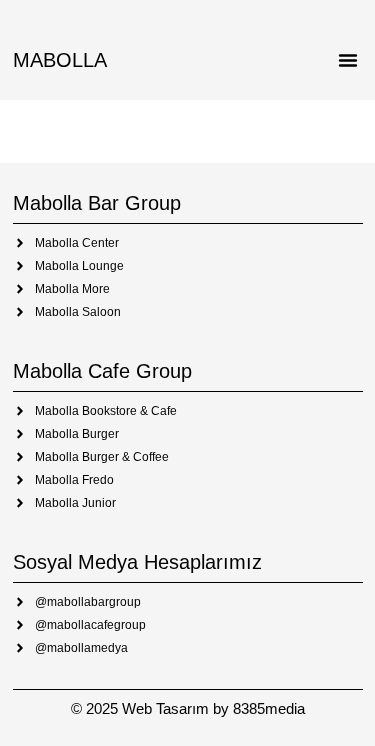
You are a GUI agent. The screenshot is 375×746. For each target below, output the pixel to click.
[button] (348, 60)
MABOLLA (60, 60)
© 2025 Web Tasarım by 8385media (188, 708)
